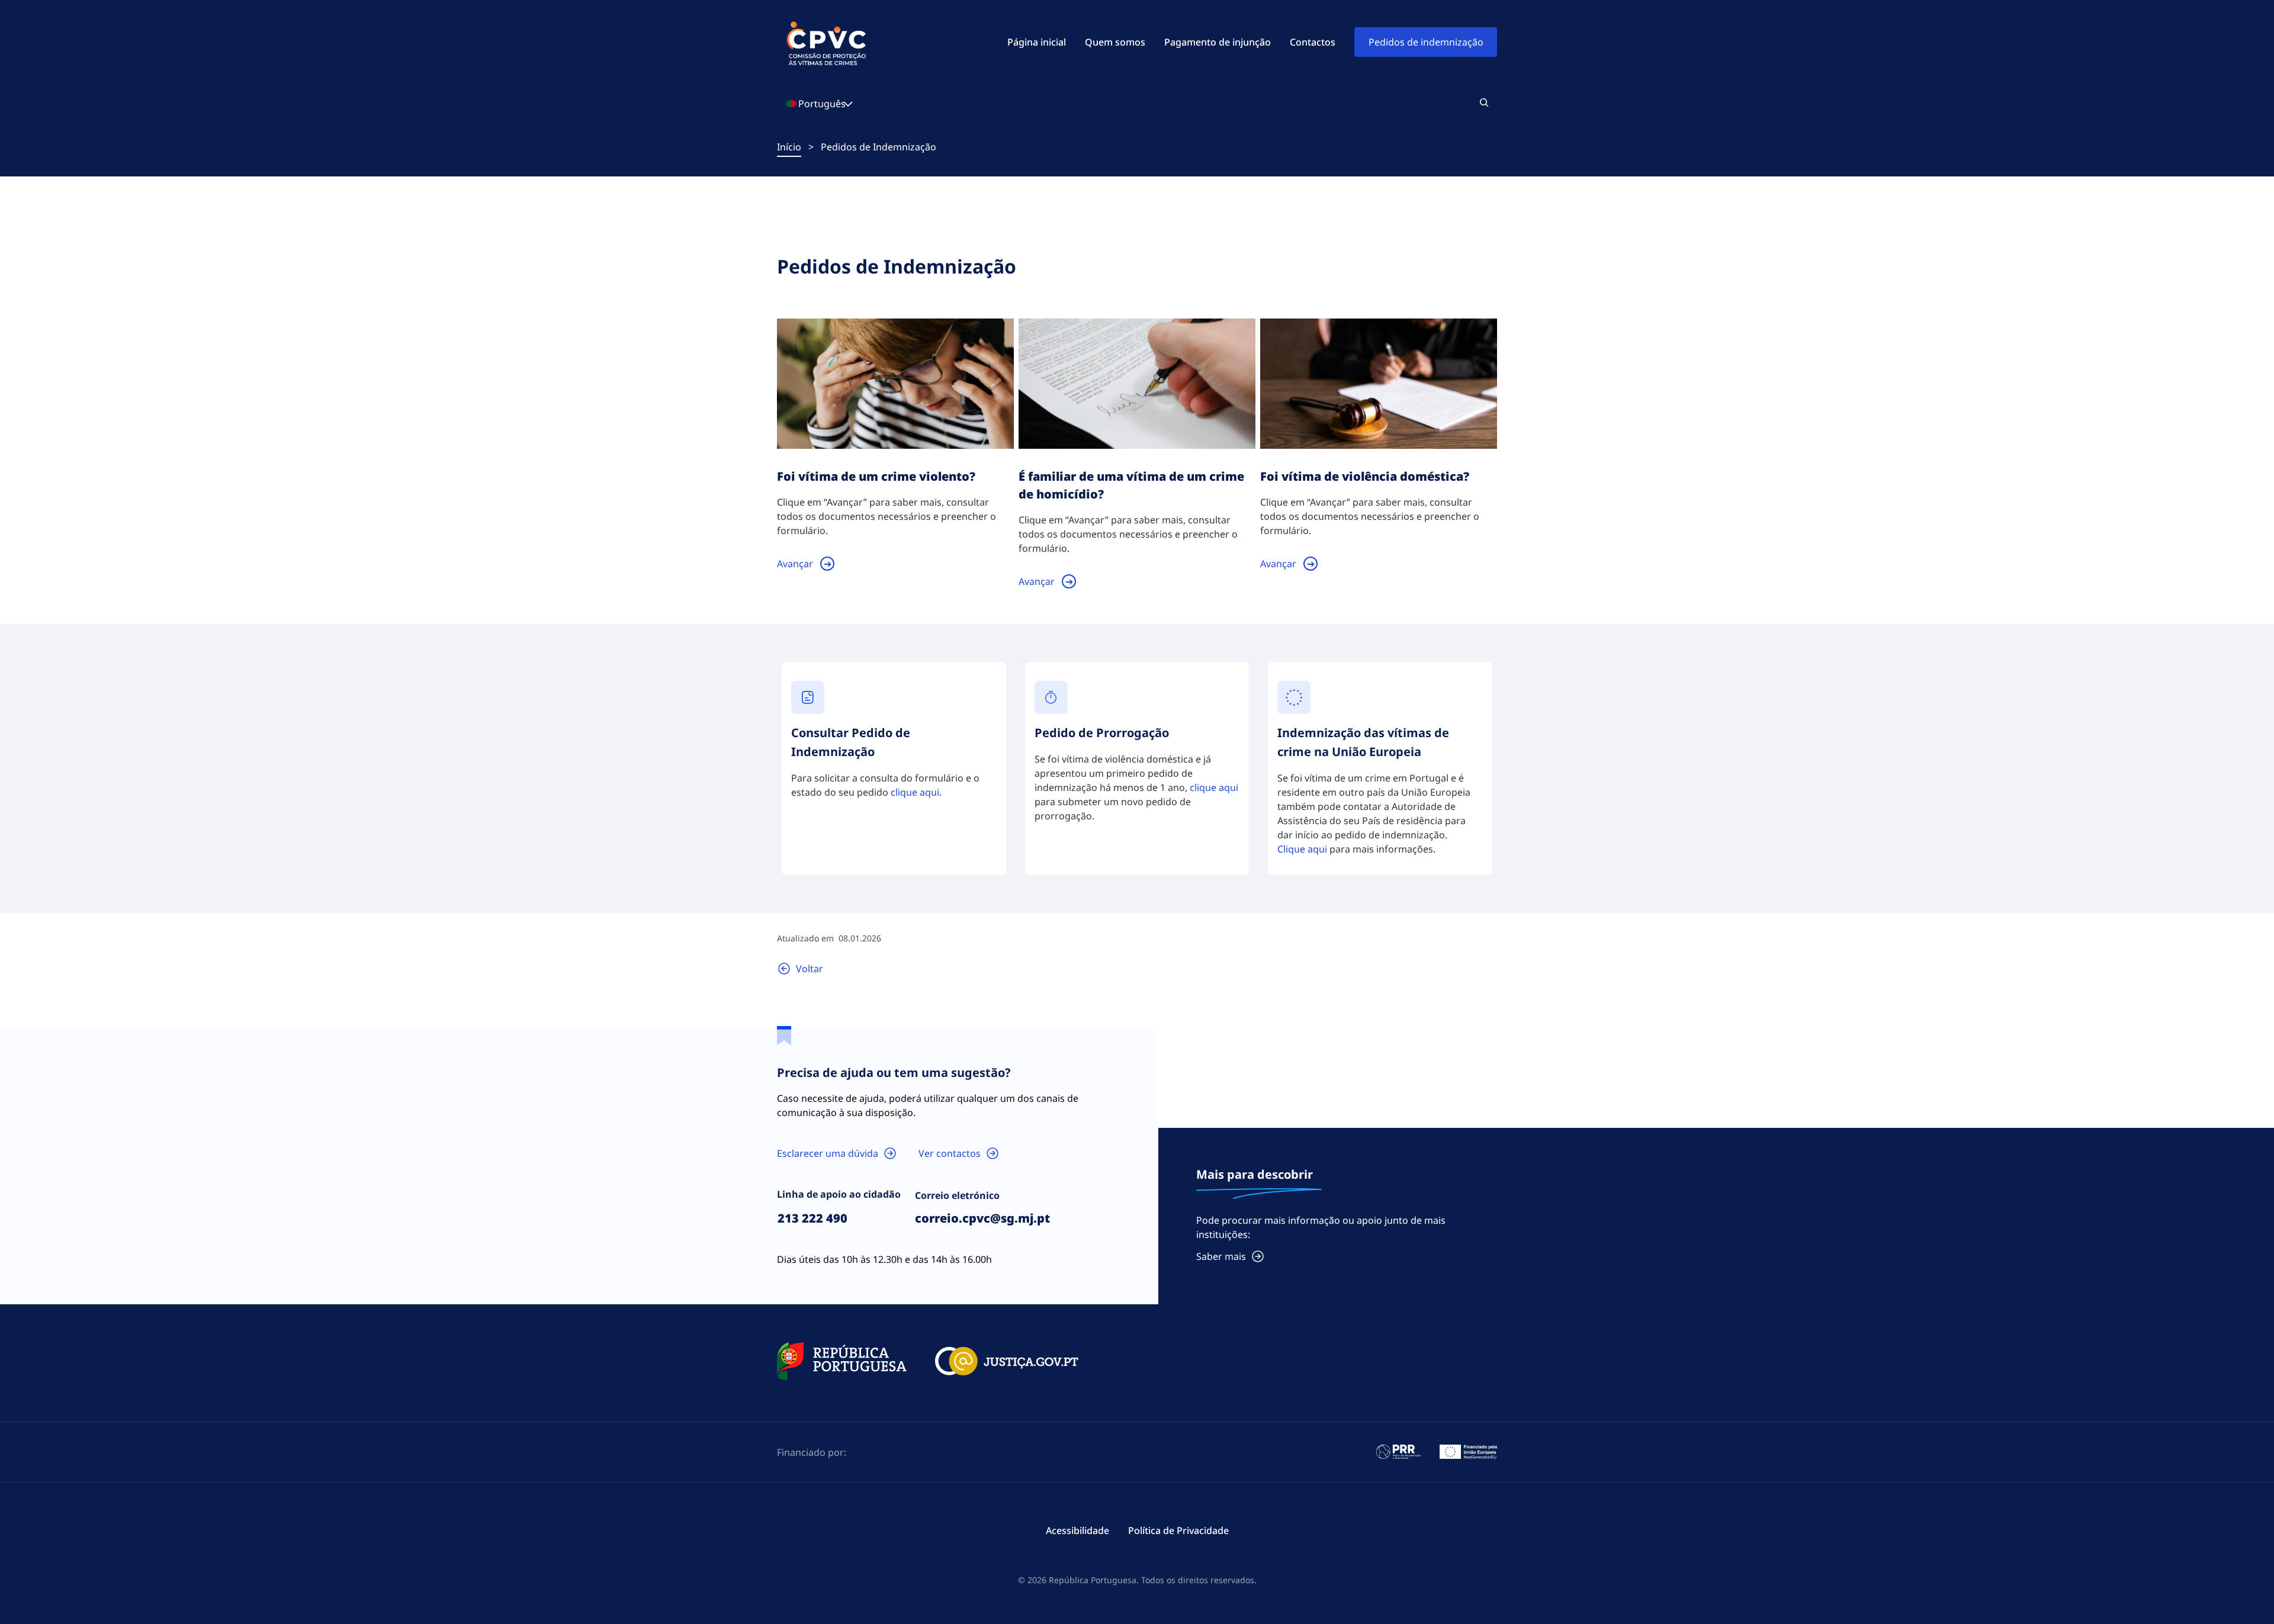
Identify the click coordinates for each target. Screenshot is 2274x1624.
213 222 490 (812, 1218)
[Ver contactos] (959, 1153)
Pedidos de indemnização (1426, 42)
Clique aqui (1302, 849)
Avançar (795, 564)
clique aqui (915, 792)
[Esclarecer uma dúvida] (837, 1153)
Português (822, 104)
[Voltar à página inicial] (800, 969)
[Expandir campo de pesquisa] (1484, 102)
